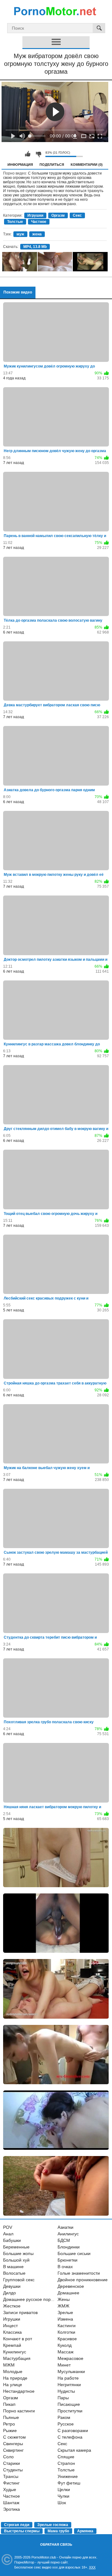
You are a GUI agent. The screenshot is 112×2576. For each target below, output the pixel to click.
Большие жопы (18, 2253)
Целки (64, 2490)
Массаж (65, 2352)
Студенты (13, 2470)
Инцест (10, 2326)
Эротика (12, 2509)
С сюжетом (14, 2437)
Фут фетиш (69, 2483)
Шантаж (11, 2503)
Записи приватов (20, 2312)
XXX (92, 2567)
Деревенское (71, 2286)
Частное (39, 222)
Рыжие (10, 2430)
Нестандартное (19, 2391)
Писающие (69, 2404)
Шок (62, 2503)
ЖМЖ (63, 2306)
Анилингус (68, 2234)
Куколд (65, 2345)
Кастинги (67, 2326)
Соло (8, 2457)
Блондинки (69, 2247)
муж (20, 234)
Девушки (12, 2286)
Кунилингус (15, 2352)
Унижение (68, 2476)
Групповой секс (19, 2280)
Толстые (15, 222)
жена (37, 234)
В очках (65, 2267)
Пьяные (11, 2417)
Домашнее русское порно (29, 2299)
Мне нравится (28, 154)
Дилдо (9, 2293)
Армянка (85, 2531)
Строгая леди (17, 2525)
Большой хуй (16, 2260)
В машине (13, 2267)
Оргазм (58, 215)
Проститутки (70, 2411)
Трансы (11, 2476)
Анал (8, 2234)
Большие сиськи (74, 2253)
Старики (12, 2463)
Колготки (66, 2332)
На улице (13, 2385)
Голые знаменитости (79, 2273)
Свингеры (13, 2444)
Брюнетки (68, 2260)
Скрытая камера (74, 2450)
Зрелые (65, 2312)
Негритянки (69, 2385)
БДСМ (64, 2240)
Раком (64, 2417)
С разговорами (73, 2430)
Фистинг (11, 2483)
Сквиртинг (13, 2450)
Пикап (9, 2404)
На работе (68, 2378)
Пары (63, 2398)
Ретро (9, 2424)
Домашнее (68, 2293)
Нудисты (66, 2391)
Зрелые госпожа (53, 2525)
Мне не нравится (38, 154)
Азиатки (65, 2227)
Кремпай (12, 2345)
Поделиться (52, 165)
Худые (10, 2490)
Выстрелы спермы (22, 2531)
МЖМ (9, 2365)
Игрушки (35, 215)
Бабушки (12, 2240)
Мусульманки (71, 2371)
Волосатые (14, 2273)
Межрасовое (70, 2358)
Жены (64, 2299)
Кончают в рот (18, 2339)
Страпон (66, 2463)
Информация (20, 165)
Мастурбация (17, 2358)
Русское (66, 2424)
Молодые (13, 2371)
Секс (77, 215)
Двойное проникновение (83, 2280)
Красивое (67, 2339)
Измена (65, 2319)
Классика (12, 2332)
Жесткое (12, 2306)
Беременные (16, 2247)
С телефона (70, 2437)
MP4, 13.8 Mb (35, 247)
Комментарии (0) (87, 165)
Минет (64, 2365)
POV (8, 2227)
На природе (15, 2378)
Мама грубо (58, 2531)
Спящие (66, 2457)
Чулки (63, 2496)
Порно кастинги (19, 2411)
